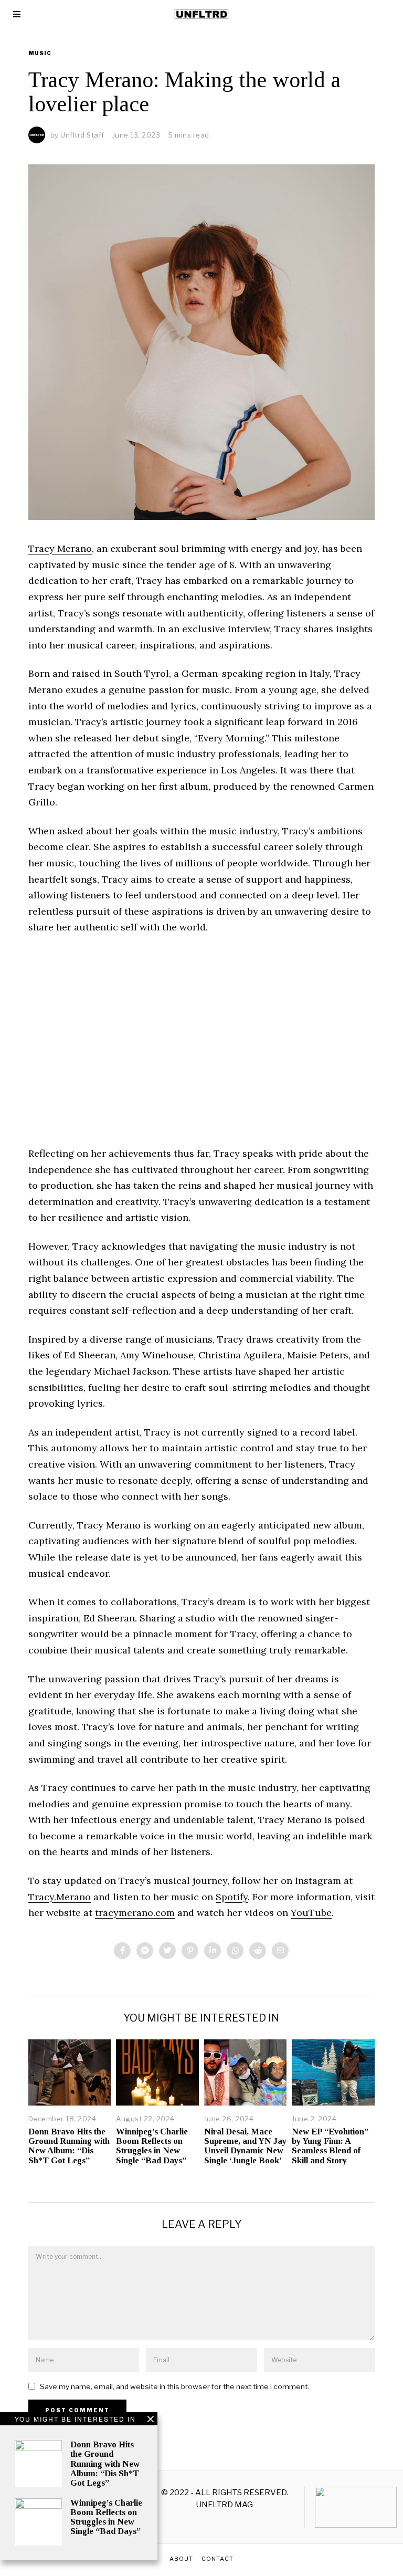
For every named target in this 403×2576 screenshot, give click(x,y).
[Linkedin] (213, 1951)
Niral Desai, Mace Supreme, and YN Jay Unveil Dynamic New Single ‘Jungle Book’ (245, 2146)
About (181, 2559)
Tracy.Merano (60, 1897)
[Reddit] (258, 1951)
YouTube (311, 1913)
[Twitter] (167, 1951)
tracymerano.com (135, 1913)
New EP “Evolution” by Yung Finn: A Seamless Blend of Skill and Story (330, 2146)
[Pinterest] (190, 1951)
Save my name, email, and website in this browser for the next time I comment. (174, 2386)
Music (40, 53)
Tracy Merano (60, 548)
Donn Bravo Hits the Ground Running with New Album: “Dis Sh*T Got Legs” (69, 2146)
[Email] (280, 1951)
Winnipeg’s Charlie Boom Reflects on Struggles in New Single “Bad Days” (152, 2146)
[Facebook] (122, 1951)
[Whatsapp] (235, 1951)
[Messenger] (145, 1951)
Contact (218, 2559)
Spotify (232, 1897)
